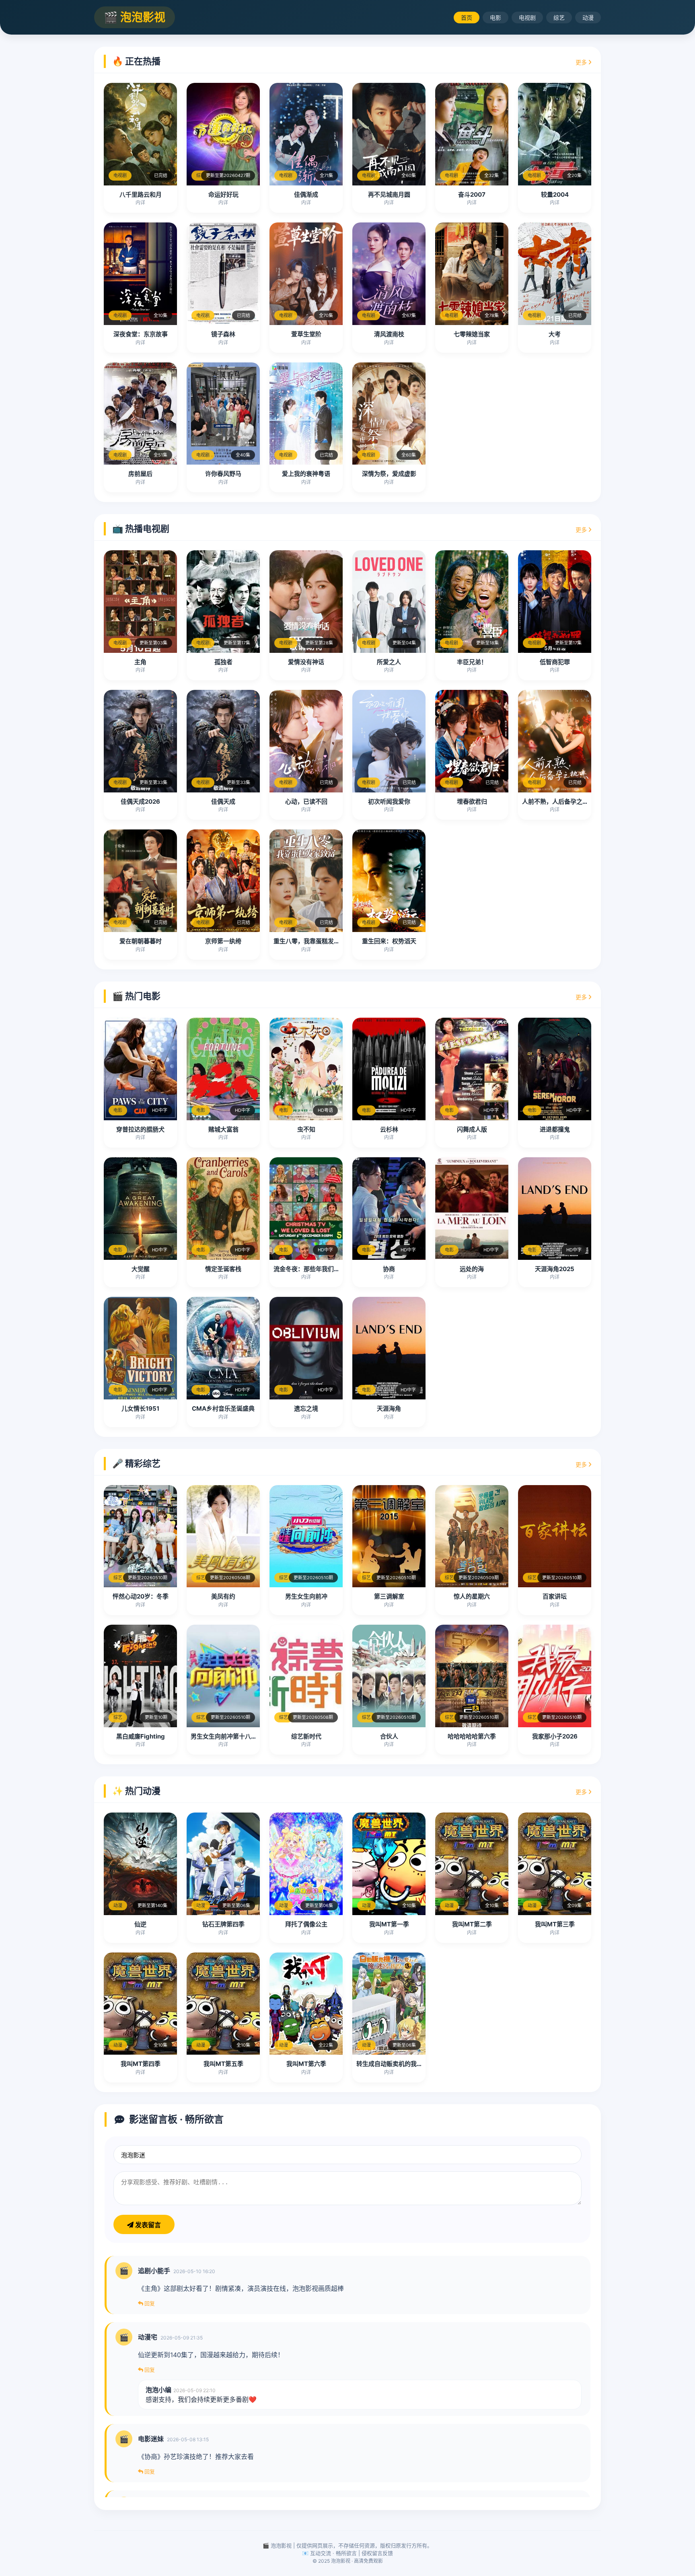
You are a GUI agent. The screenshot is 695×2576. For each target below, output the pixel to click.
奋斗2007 (472, 194)
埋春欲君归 (472, 801)
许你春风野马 (223, 474)
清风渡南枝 (389, 334)
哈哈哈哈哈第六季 (472, 1736)
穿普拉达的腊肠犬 (140, 1129)
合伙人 (389, 1736)
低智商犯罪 (555, 662)
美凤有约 (223, 1596)
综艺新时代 (306, 1736)
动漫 (588, 17)
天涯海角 (389, 1408)
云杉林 (389, 1129)
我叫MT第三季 (555, 1924)
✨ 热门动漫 (136, 1791)
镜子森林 (223, 334)
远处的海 (472, 1269)
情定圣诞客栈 (223, 1269)
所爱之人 (389, 662)
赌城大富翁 (223, 1129)
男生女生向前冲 (306, 1596)
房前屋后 (140, 474)
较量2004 (555, 194)
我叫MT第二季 (472, 1924)
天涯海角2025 (555, 1269)
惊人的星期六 (472, 1596)
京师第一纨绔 (223, 941)
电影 (496, 17)
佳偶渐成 (306, 194)
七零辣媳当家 (472, 334)
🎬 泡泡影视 (135, 17)
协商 (389, 1269)
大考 (555, 334)
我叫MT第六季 (306, 2064)
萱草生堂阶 (306, 334)
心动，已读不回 (306, 801)
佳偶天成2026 (140, 801)
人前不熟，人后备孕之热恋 (558, 801)
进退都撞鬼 (555, 1129)
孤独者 (223, 662)
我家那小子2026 (555, 1736)
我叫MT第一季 (389, 1924)
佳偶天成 (223, 801)
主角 (140, 662)
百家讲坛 (555, 1596)
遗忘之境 (306, 1408)
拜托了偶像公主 (306, 1924)
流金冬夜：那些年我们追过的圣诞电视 (325, 1269)
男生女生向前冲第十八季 (224, 1736)
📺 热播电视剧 (141, 529)
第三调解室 (389, 1596)
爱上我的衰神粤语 (306, 474)
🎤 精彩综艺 (136, 1463)
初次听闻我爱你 (389, 801)
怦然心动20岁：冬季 (141, 1596)
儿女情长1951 (140, 1408)
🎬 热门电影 (136, 996)
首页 (467, 17)
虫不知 (306, 1129)
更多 (582, 62)
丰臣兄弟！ (472, 662)
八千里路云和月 (141, 194)
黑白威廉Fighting (141, 1736)
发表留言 (147, 2225)
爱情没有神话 (306, 662)
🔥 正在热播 (136, 61)
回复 (149, 2303)
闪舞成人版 (472, 1129)
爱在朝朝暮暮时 (141, 941)
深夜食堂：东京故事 (141, 334)
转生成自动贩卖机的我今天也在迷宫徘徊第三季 (420, 2064)
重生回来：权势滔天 (389, 941)
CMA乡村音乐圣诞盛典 (223, 1408)
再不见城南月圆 (389, 194)
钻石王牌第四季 (223, 1924)
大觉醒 (141, 1269)
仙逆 (140, 1924)
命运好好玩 (223, 194)
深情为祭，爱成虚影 (389, 474)
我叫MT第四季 (141, 2064)
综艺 (559, 17)
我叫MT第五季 (223, 2064)
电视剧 (527, 17)
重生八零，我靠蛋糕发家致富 (313, 941)
